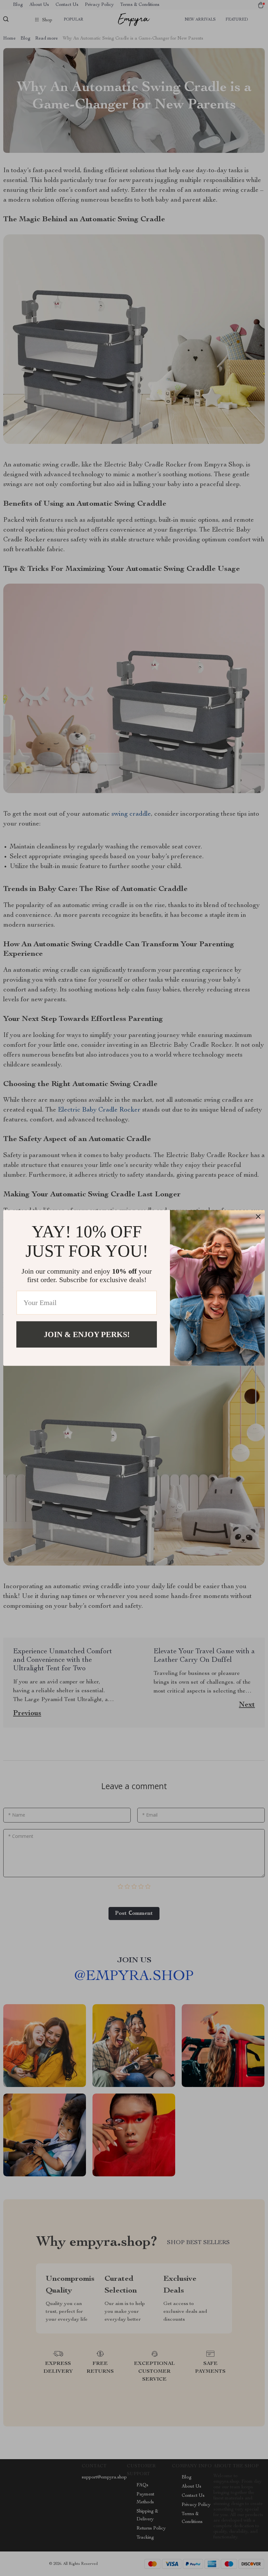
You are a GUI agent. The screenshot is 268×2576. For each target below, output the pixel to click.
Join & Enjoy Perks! (87, 1334)
